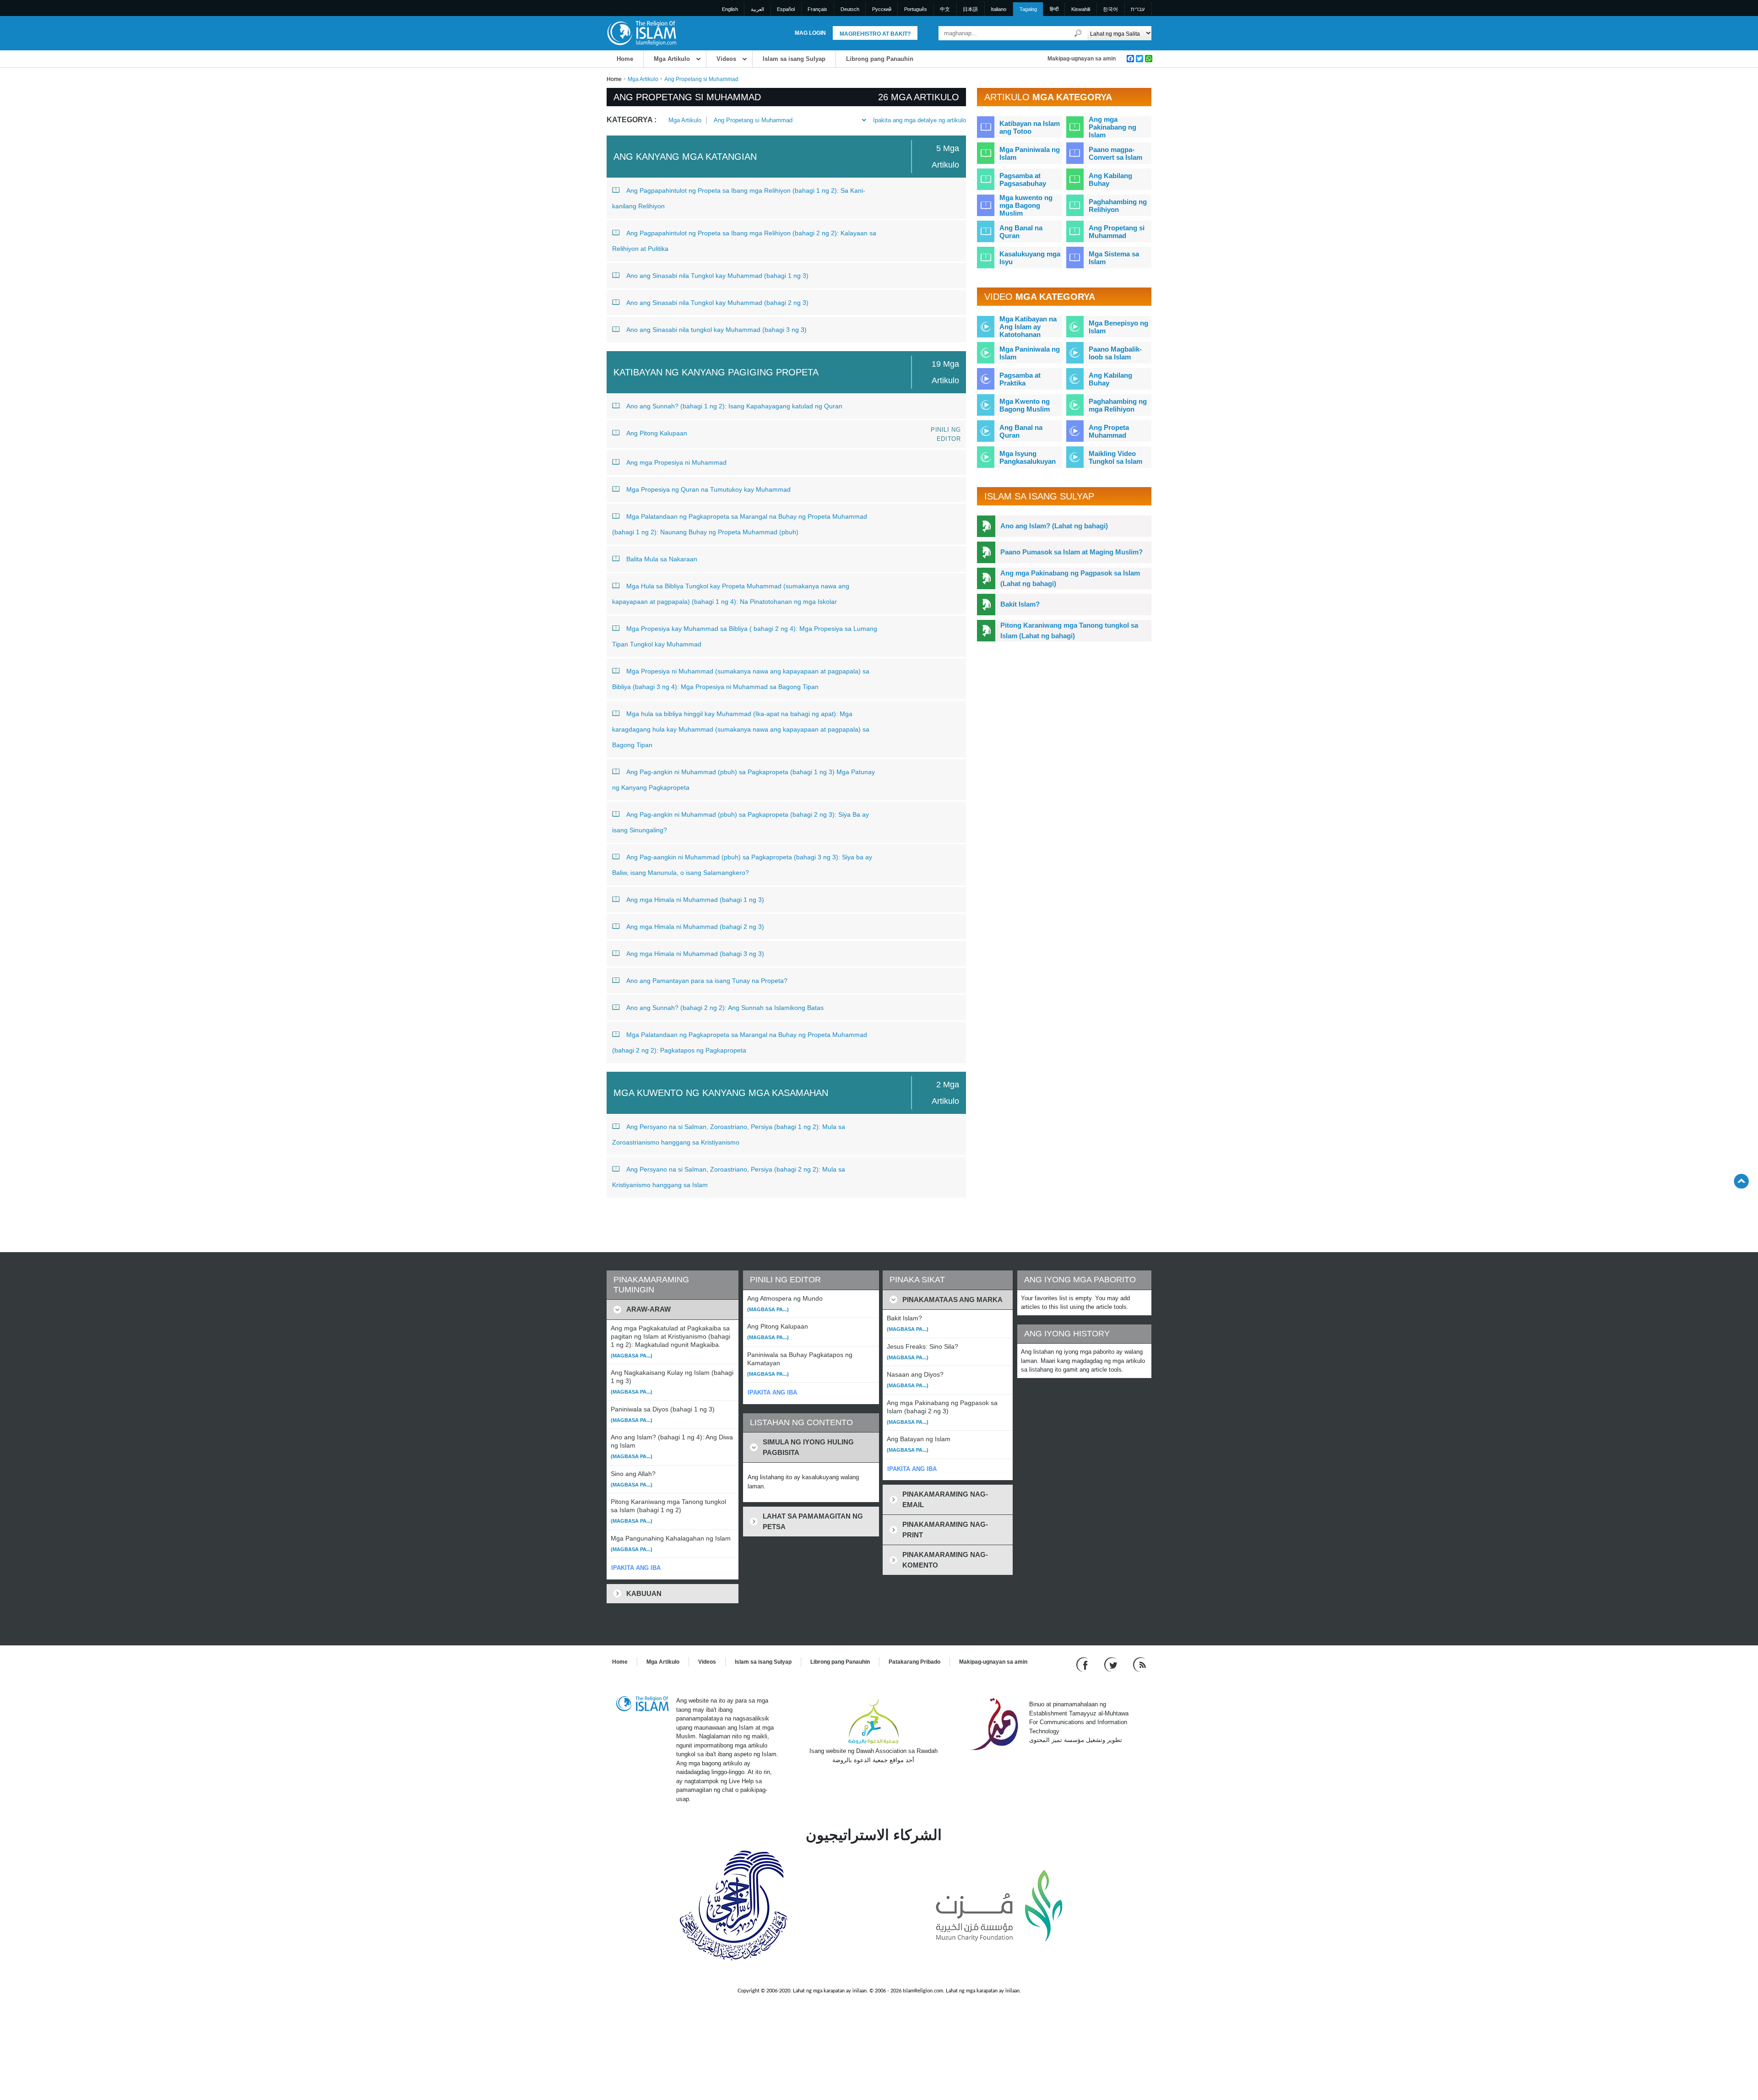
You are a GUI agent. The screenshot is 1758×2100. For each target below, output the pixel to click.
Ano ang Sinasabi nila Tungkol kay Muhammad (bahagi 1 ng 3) (717, 276)
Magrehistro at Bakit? (875, 34)
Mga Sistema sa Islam (1114, 258)
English (730, 9)
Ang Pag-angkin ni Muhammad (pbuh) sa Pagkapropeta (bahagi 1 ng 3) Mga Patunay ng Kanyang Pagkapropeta (743, 780)
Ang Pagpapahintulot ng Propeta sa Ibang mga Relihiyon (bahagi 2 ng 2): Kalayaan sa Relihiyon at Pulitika (744, 241)
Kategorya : (632, 120)
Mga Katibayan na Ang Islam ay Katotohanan (1028, 327)
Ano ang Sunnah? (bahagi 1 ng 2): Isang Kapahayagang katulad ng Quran (734, 406)
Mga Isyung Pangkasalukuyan (1028, 457)
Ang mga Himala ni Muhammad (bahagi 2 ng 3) (695, 927)
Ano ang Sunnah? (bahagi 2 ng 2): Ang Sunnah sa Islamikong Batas (725, 1008)
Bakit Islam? (1020, 604)
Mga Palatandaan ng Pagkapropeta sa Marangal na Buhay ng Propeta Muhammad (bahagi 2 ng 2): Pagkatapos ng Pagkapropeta (740, 1042)
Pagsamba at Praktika (1020, 379)
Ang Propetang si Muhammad (753, 120)
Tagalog (1028, 9)
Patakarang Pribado (914, 1662)
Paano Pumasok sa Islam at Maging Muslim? (1072, 552)
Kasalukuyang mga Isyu (1030, 258)
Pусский (882, 9)
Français (817, 9)
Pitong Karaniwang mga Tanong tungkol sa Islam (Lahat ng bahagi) (1069, 630)
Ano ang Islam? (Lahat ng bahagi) (1054, 526)
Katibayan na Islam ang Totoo (1030, 127)
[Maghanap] (1078, 33)
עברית (1138, 9)
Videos (726, 59)
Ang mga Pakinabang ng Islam (1112, 127)
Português (916, 9)
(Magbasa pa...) (632, 1356)
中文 (945, 9)
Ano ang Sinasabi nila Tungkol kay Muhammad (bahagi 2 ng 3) (717, 303)
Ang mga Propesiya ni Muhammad (676, 462)
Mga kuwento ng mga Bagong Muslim (1026, 205)
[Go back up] (1741, 1181)
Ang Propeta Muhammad (1109, 431)
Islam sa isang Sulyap (794, 59)
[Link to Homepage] (641, 33)
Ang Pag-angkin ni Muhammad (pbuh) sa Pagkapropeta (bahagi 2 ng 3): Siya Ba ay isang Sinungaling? (741, 822)
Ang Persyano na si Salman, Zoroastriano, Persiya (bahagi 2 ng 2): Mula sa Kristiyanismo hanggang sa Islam (729, 1177)
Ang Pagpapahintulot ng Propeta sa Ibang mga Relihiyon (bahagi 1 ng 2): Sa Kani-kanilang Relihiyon (739, 198)
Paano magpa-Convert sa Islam (1115, 153)
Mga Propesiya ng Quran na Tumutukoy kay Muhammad (708, 489)
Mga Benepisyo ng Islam (1118, 327)
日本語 (970, 9)
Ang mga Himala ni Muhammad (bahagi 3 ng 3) (695, 954)
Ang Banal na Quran (1021, 232)
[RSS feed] (1139, 1664)
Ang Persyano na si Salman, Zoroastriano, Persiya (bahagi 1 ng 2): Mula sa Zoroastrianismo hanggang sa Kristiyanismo (729, 1134)
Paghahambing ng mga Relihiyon (1118, 405)
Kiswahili (1081, 9)
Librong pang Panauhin (880, 59)
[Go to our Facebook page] (1083, 1664)
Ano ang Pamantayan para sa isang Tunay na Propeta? (707, 981)
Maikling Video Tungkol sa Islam (1115, 457)
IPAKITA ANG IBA (636, 1568)
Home (625, 59)
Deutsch (850, 9)
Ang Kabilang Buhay (1110, 179)
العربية (757, 9)
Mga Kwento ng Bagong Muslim (1025, 405)
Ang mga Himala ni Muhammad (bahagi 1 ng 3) (695, 900)
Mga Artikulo (672, 59)
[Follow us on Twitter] (1112, 1664)
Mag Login (810, 33)
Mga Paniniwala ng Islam (1030, 153)
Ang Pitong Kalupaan (657, 433)
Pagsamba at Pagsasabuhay (1023, 179)
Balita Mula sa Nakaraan (662, 559)
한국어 (1110, 9)
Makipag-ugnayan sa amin (1082, 59)
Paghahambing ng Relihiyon (1118, 206)
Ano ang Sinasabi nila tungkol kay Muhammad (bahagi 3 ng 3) (716, 330)
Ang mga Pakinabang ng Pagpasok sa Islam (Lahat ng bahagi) (1070, 578)
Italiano (998, 9)
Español (786, 9)
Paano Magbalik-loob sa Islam (1115, 353)
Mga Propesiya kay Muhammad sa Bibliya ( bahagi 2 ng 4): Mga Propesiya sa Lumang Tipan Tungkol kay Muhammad (745, 636)
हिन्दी (1054, 9)
